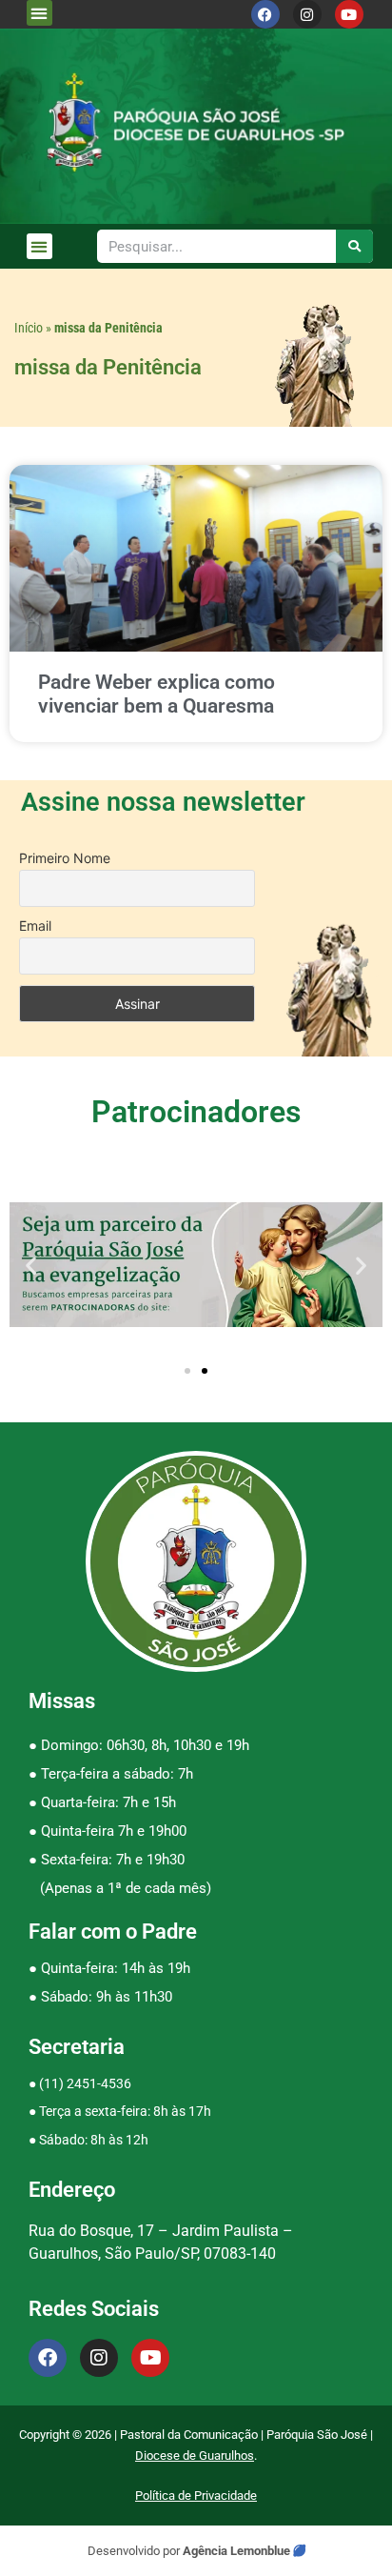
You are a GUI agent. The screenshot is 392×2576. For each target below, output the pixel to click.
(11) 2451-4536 (85, 2083)
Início (29, 328)
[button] (39, 13)
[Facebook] (265, 14)
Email (35, 926)
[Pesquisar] (354, 246)
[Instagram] (307, 14)
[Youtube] (349, 14)
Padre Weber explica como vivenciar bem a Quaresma (157, 694)
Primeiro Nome (65, 858)
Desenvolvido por (135, 2551)
